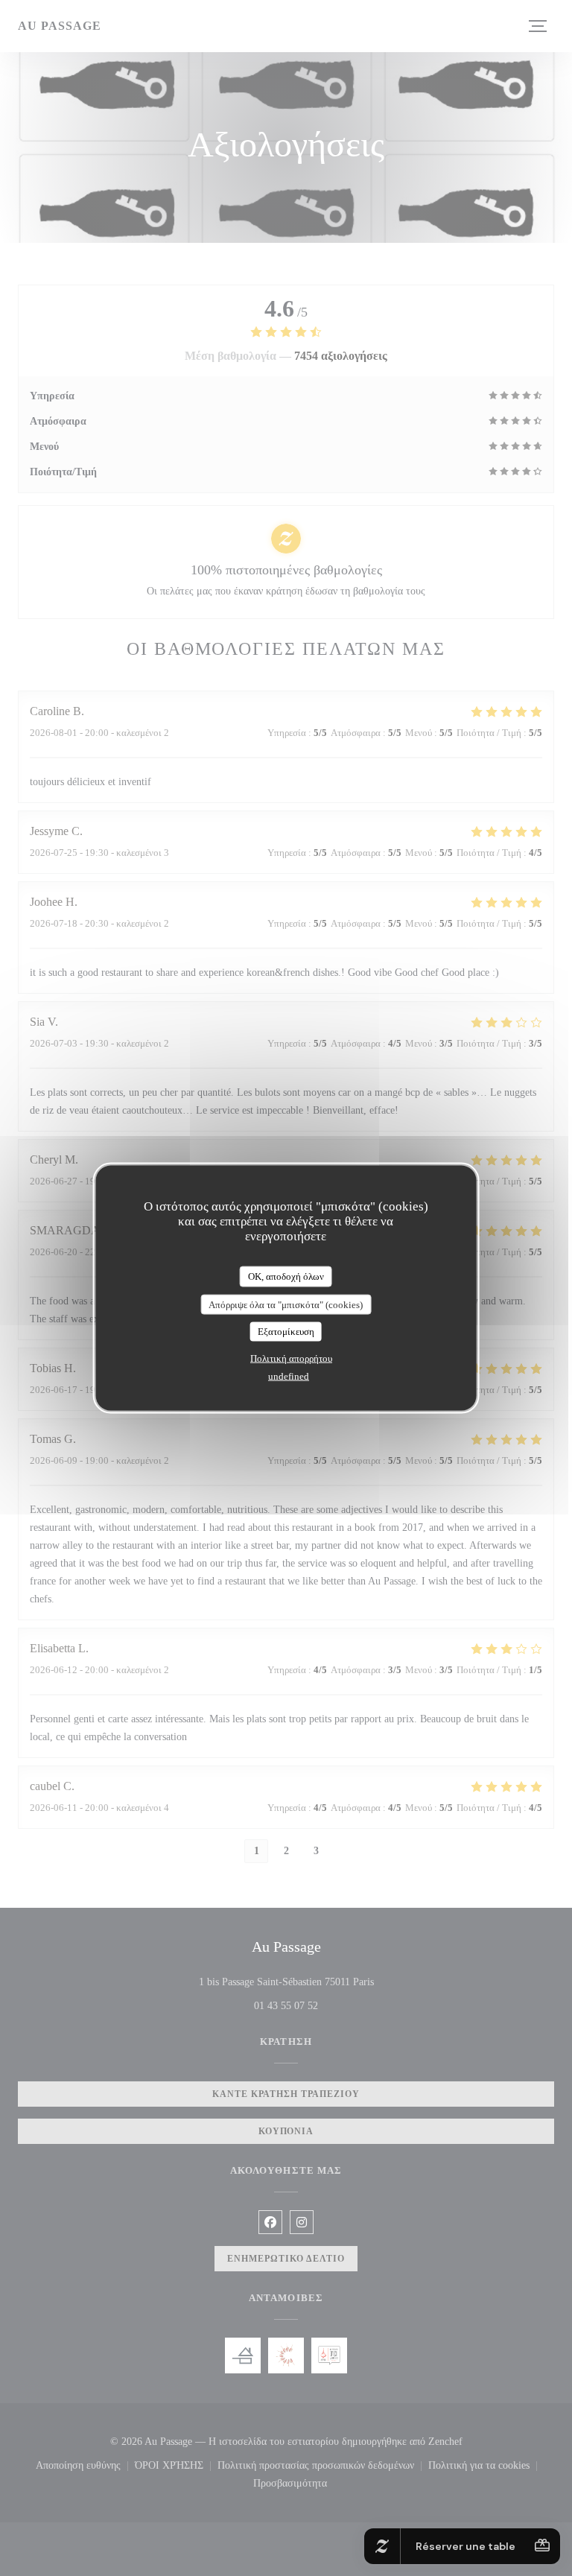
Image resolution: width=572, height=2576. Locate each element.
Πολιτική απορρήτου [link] (291, 1358)
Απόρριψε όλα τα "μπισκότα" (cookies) (286, 1304)
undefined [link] (289, 1376)
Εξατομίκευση (286, 1332)
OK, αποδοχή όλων (286, 1276)
